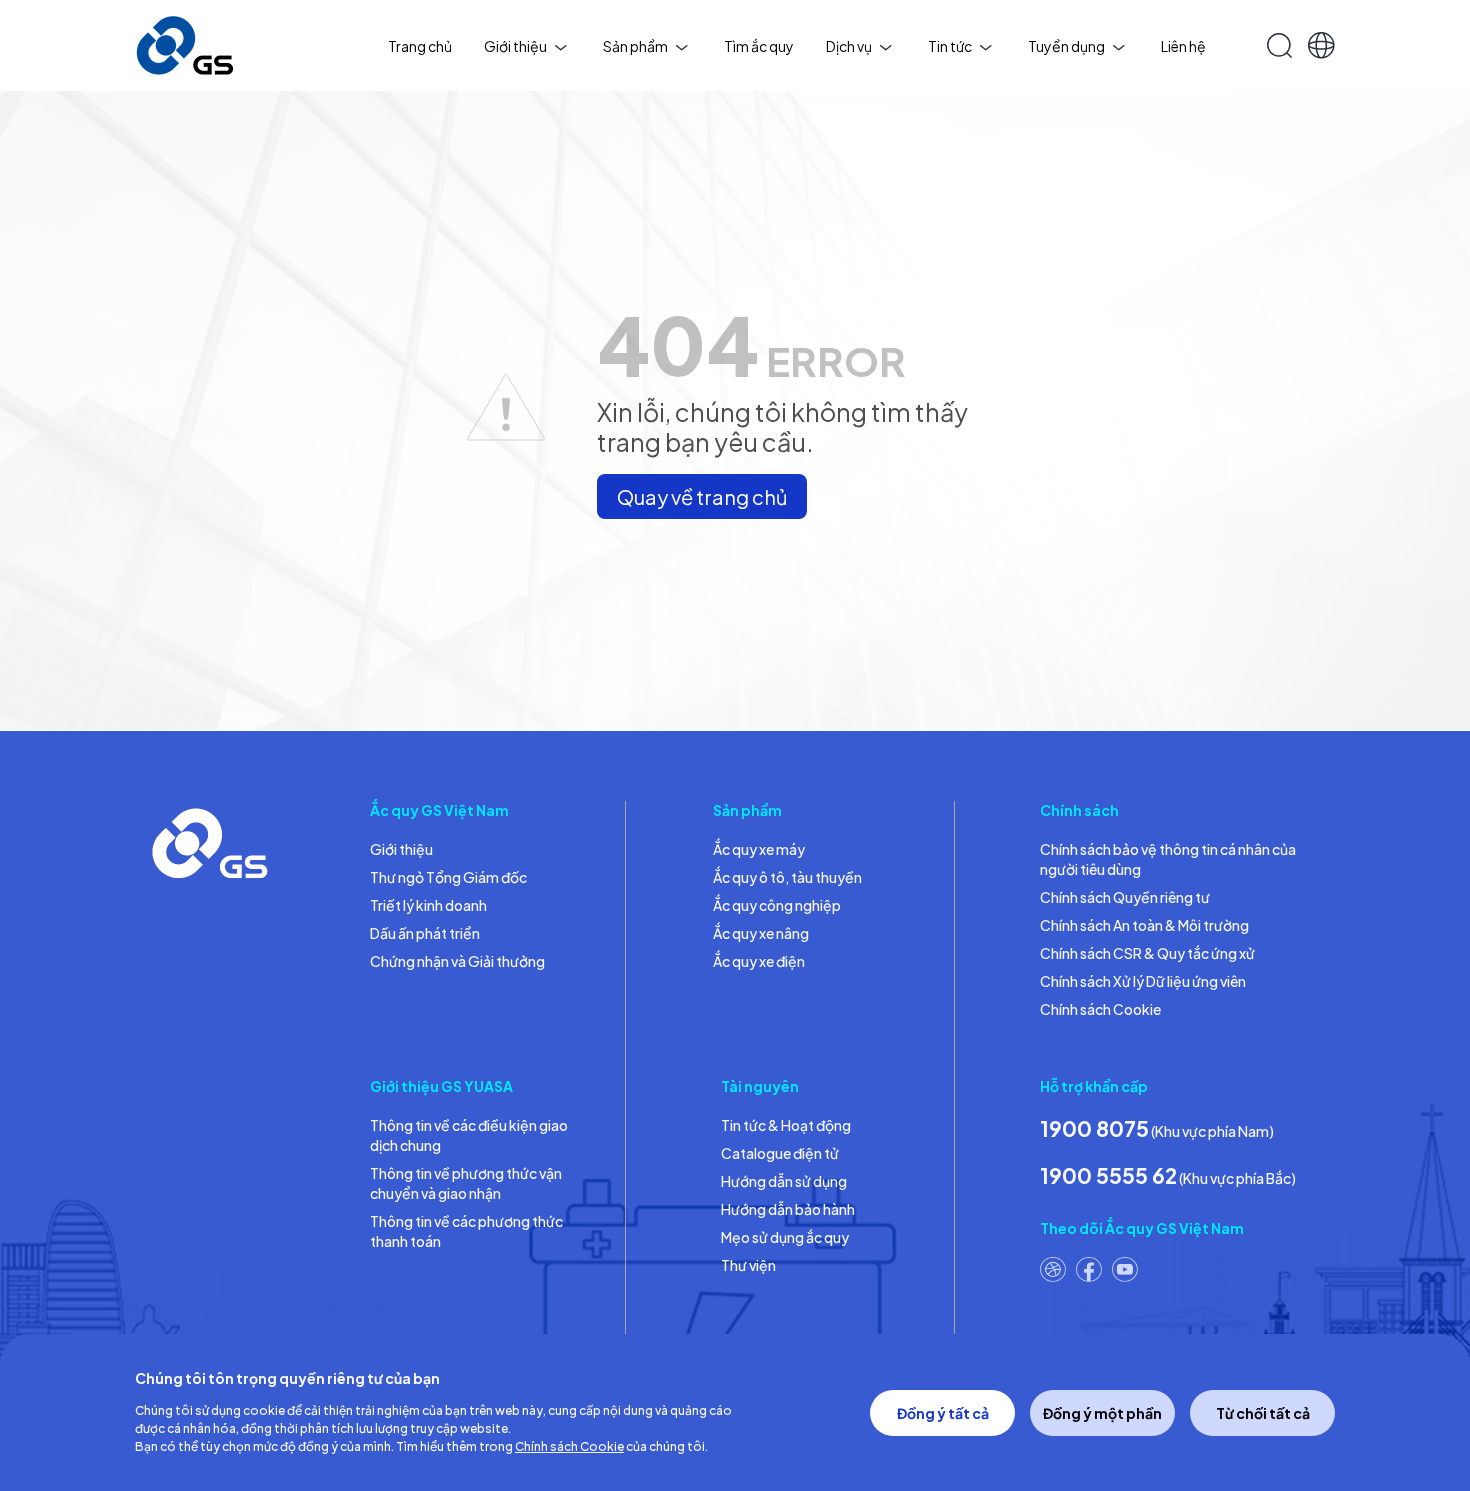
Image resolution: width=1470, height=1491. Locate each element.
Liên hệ (1183, 46)
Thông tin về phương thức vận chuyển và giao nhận (466, 1183)
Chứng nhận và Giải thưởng (457, 961)
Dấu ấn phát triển (425, 933)
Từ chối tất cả (1263, 1413)
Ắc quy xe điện (759, 961)
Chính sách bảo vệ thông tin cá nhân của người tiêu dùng (1168, 859)
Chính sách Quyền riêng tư (1125, 897)
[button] (1321, 45)
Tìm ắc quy (759, 46)
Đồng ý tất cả (943, 1413)
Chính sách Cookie (1100, 1009)
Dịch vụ (849, 46)
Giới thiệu (515, 46)
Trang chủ (420, 46)
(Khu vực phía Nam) (1157, 1128)
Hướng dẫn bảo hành (788, 1209)
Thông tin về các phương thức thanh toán (466, 1231)
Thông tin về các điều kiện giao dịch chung (469, 1135)
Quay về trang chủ (702, 496)
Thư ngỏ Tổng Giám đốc (448, 877)
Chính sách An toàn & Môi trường (1144, 925)
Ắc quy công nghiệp (777, 905)
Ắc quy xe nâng (761, 933)
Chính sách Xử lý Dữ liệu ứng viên (1143, 981)
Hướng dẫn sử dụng (784, 1181)
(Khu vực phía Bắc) (1168, 1175)
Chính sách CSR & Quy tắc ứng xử (1147, 953)
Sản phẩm (635, 46)
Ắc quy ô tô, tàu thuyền (787, 877)
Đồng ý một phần (1102, 1413)
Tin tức (950, 46)
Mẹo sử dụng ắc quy (785, 1237)
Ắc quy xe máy (759, 849)
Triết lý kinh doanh (428, 905)
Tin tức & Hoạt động (786, 1125)
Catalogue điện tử (780, 1153)
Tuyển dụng (1066, 46)
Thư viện (748, 1265)
